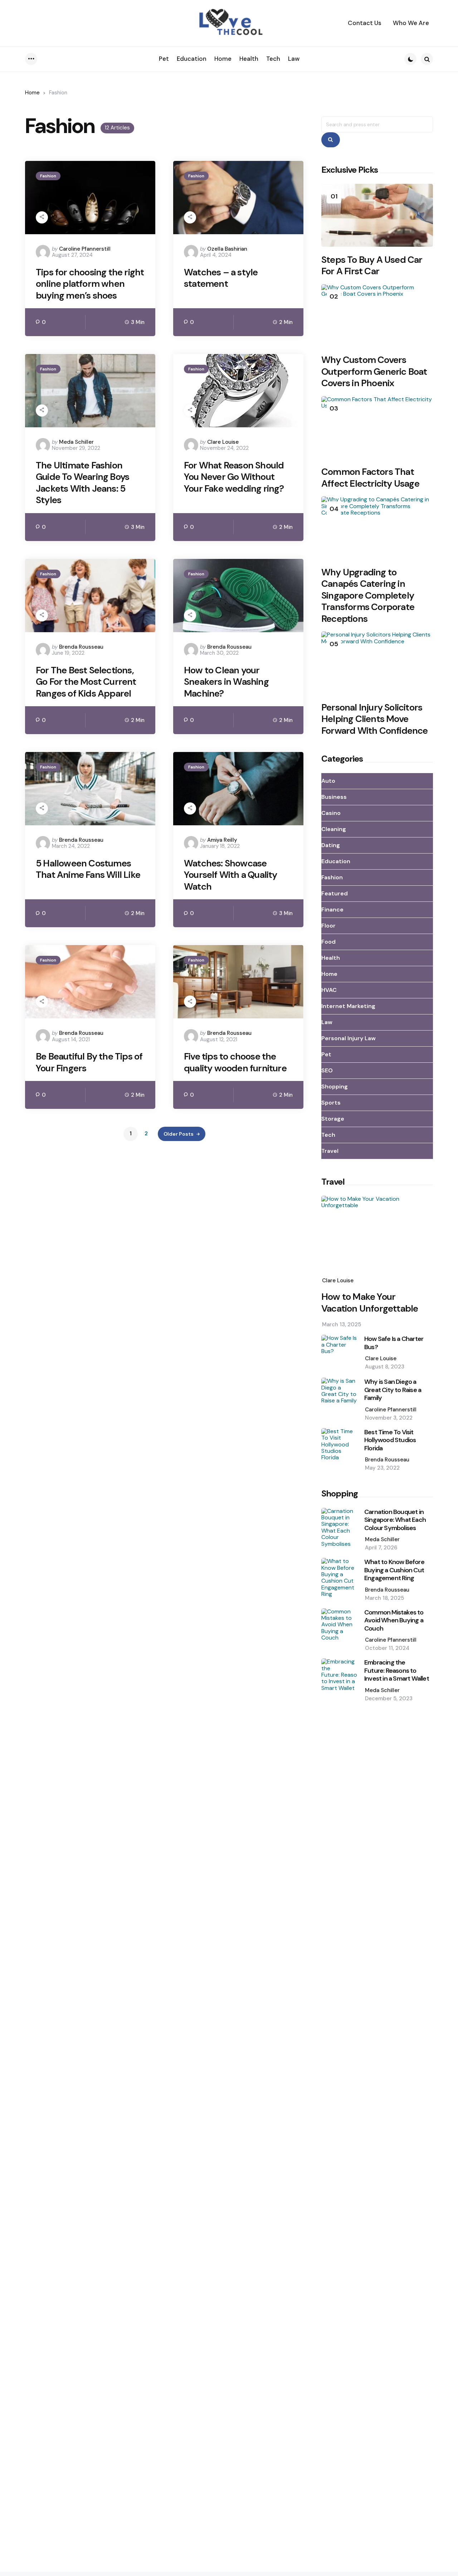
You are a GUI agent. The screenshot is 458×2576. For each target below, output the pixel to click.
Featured (335, 893)
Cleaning (334, 829)
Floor (328, 926)
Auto (328, 781)
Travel (330, 1151)
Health (331, 958)
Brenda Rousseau (81, 647)
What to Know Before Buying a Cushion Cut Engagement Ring (394, 1570)
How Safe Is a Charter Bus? (394, 1343)
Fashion (48, 176)
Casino (331, 813)
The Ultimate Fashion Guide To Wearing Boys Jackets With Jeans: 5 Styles (82, 483)
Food (328, 942)
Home (32, 93)
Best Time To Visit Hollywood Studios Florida (390, 1440)
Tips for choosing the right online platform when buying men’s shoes (90, 284)
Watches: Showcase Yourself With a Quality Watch (231, 875)
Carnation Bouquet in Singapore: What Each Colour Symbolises (395, 1520)
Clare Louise (223, 442)
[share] (42, 217)
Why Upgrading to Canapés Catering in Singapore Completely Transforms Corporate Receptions (368, 596)
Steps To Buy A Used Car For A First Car (372, 266)
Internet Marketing (348, 1006)
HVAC (329, 990)
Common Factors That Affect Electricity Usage (370, 478)
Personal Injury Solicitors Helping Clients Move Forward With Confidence (375, 719)
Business (334, 797)
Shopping (335, 1087)
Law (327, 1022)
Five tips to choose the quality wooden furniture (235, 1062)
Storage (333, 1119)
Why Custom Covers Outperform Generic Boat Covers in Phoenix (374, 372)
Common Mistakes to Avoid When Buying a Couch (394, 1621)
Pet (326, 1054)
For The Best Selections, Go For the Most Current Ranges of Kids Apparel (86, 682)
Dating (331, 845)
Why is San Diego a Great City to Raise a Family (393, 1390)
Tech (328, 1135)
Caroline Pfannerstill (85, 249)
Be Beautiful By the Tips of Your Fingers (89, 1062)
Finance (332, 910)
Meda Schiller (76, 442)
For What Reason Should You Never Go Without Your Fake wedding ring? (234, 477)
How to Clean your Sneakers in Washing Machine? (226, 682)
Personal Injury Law (349, 1038)
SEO (327, 1070)
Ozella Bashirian (227, 249)
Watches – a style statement (221, 278)
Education (336, 861)
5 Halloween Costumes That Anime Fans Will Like (88, 869)
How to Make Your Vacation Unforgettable (370, 1302)
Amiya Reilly (222, 840)
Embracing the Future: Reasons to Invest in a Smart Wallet (397, 1671)
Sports (331, 1103)
